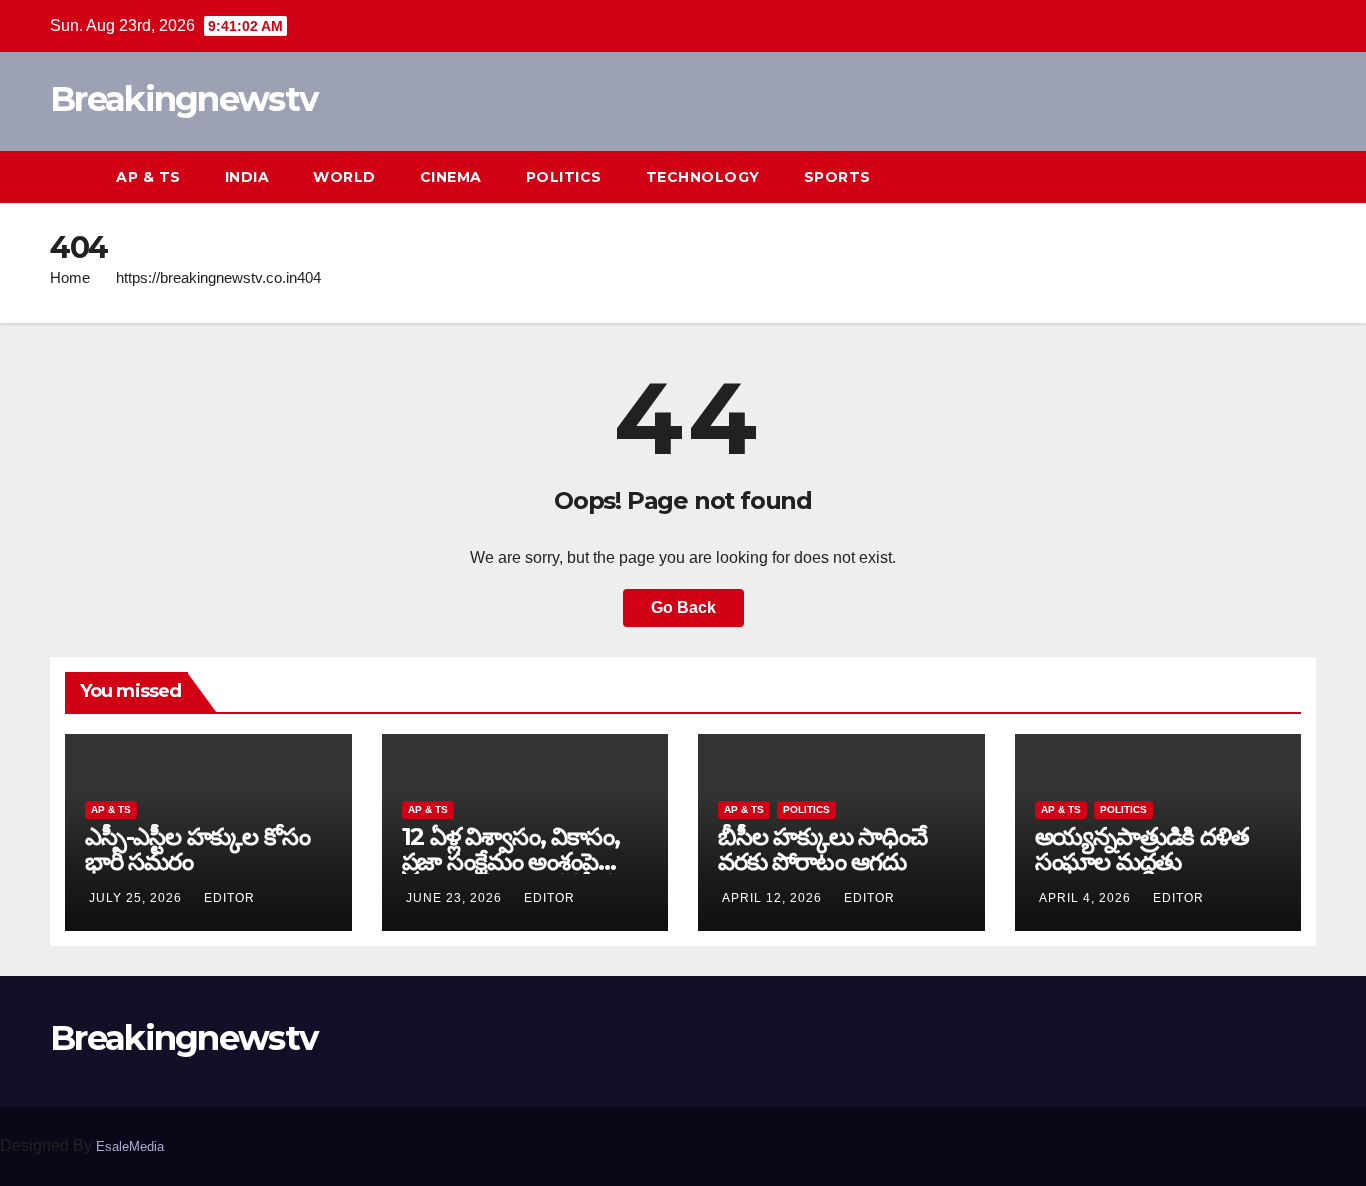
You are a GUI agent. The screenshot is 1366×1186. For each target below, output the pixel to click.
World (344, 177)
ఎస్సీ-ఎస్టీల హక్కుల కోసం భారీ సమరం (197, 849)
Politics (564, 177)
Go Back (683, 607)
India (247, 177)
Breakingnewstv (183, 99)
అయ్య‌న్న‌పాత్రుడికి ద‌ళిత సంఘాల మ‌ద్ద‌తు (1142, 849)
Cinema (451, 177)
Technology (703, 177)
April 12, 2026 (774, 898)
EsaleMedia (130, 1146)
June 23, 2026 (456, 898)
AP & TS (148, 177)
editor (229, 898)
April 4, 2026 (1087, 898)
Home (70, 277)
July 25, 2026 (137, 898)
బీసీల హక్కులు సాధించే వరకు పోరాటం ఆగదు (822, 849)
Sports (837, 177)
